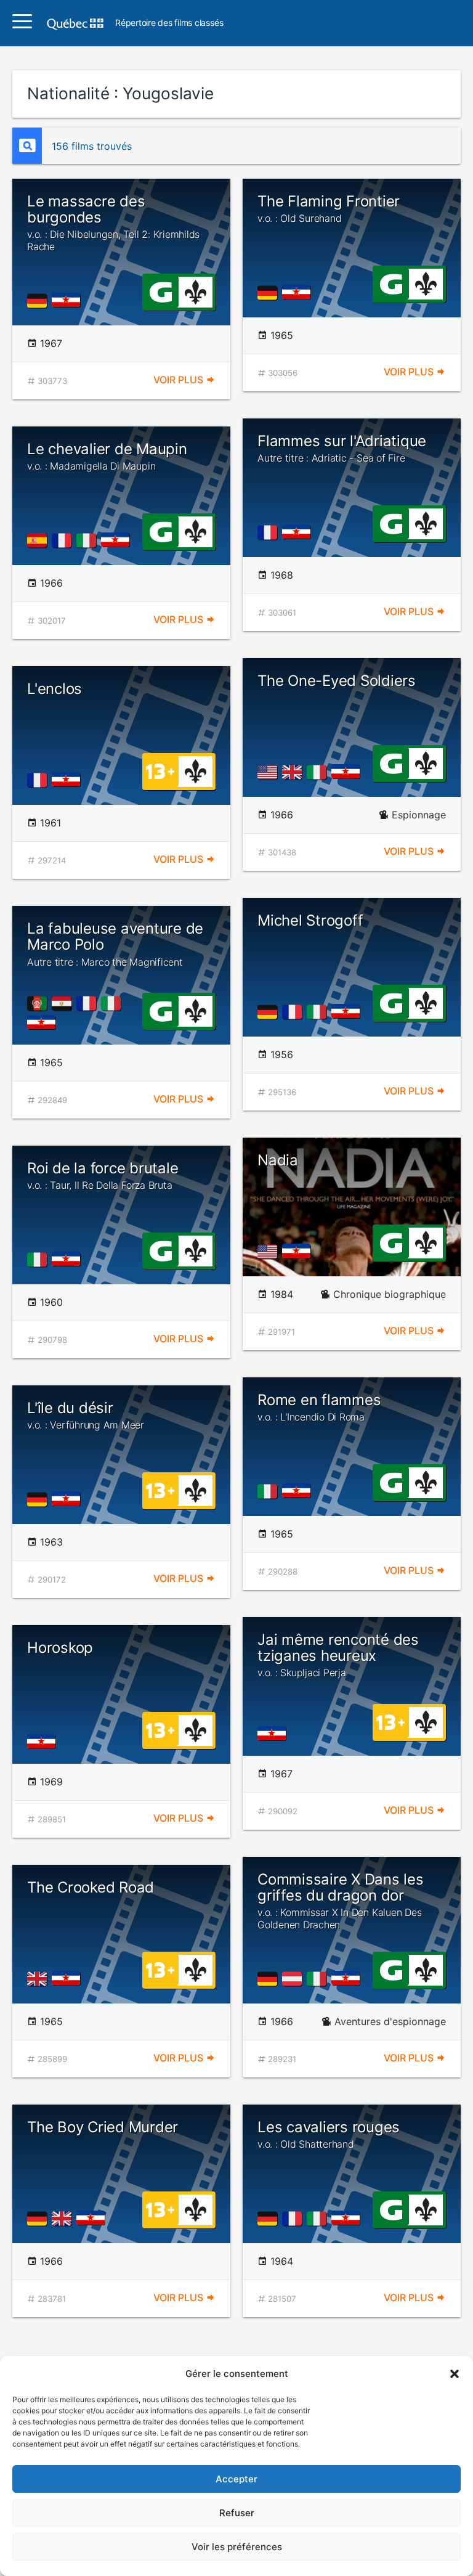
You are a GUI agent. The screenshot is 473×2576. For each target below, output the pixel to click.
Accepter (236, 2479)
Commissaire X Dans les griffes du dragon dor (341, 1901)
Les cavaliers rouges (329, 2134)
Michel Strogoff (310, 920)
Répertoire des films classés (169, 23)
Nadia (278, 1160)
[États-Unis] (270, 772)
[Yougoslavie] (69, 301)
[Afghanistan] (39, 1003)
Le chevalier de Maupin (107, 456)
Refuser (237, 2513)
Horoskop (60, 1648)
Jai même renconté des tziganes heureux (338, 1655)
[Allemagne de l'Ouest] (39, 301)
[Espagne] (39, 540)
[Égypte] (64, 1003)
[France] (270, 532)
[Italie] (89, 540)
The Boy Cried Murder (103, 2127)
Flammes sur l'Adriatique (342, 448)
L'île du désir (86, 1415)
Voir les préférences (237, 2547)
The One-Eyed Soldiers (337, 681)
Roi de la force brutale (103, 1175)
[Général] (160, 291)
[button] (455, 2374)
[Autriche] (294, 1979)
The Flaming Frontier (329, 208)
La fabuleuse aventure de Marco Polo (115, 944)
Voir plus (180, 380)
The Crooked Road (91, 1887)
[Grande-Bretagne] (294, 772)
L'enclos (55, 689)
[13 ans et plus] (160, 770)
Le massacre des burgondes (113, 222)
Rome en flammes (319, 1407)
